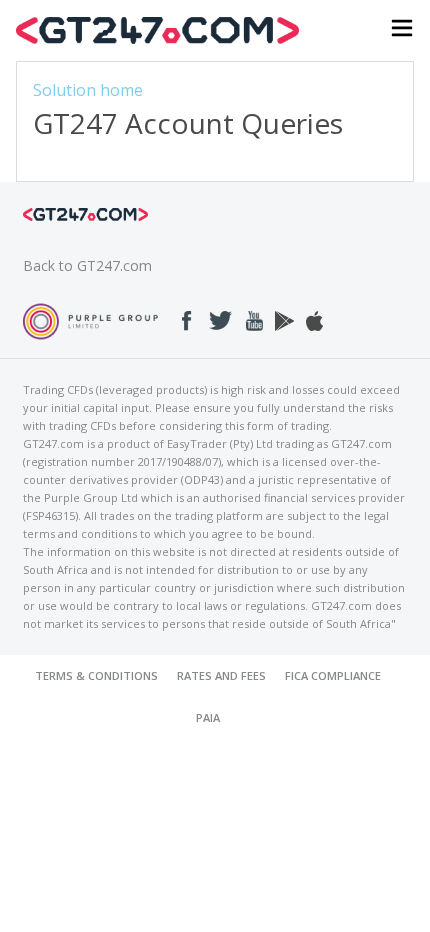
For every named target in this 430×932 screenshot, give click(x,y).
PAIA (208, 717)
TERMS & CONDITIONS (96, 675)
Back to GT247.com (87, 265)
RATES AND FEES (221, 675)
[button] (402, 30)
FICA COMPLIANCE (333, 675)
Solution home (88, 90)
